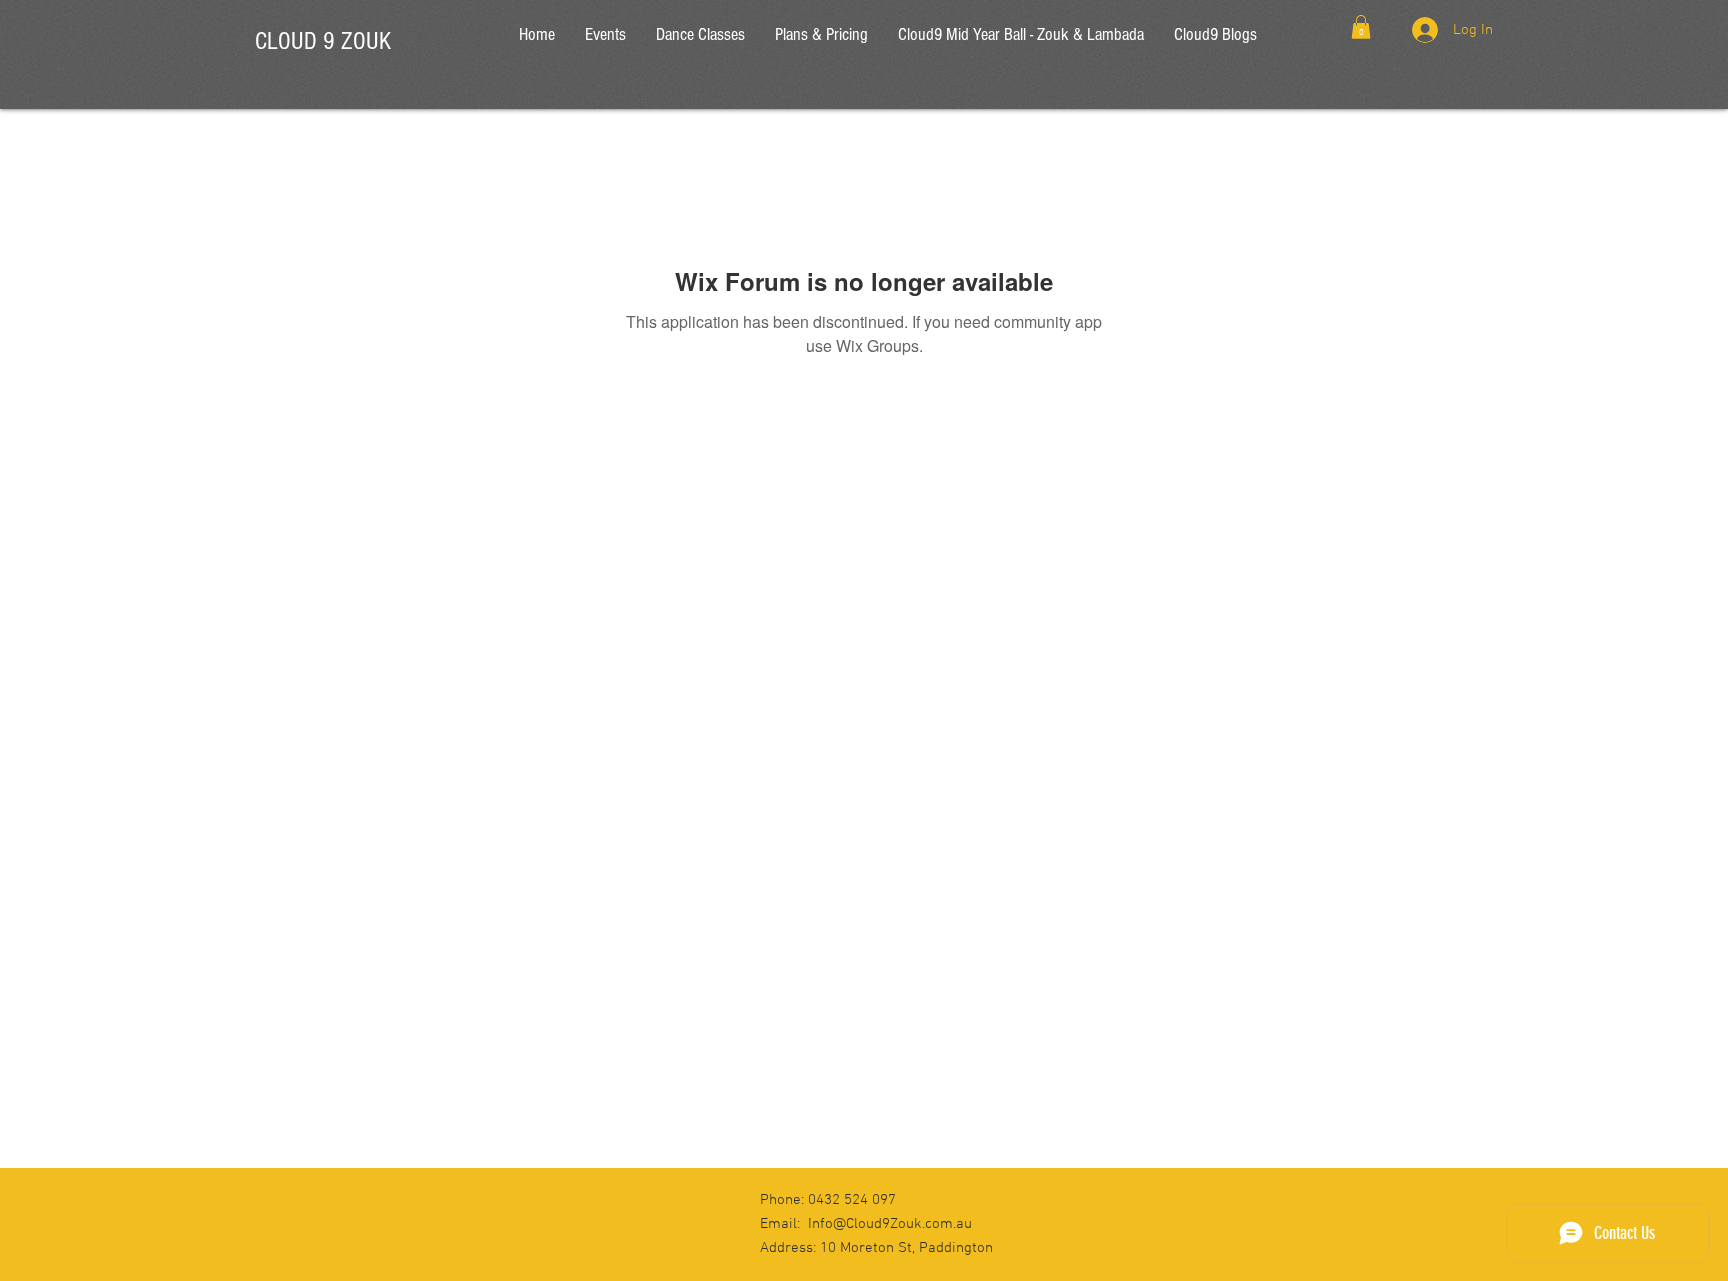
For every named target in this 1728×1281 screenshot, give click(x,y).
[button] (1361, 27)
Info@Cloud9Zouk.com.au (890, 1224)
